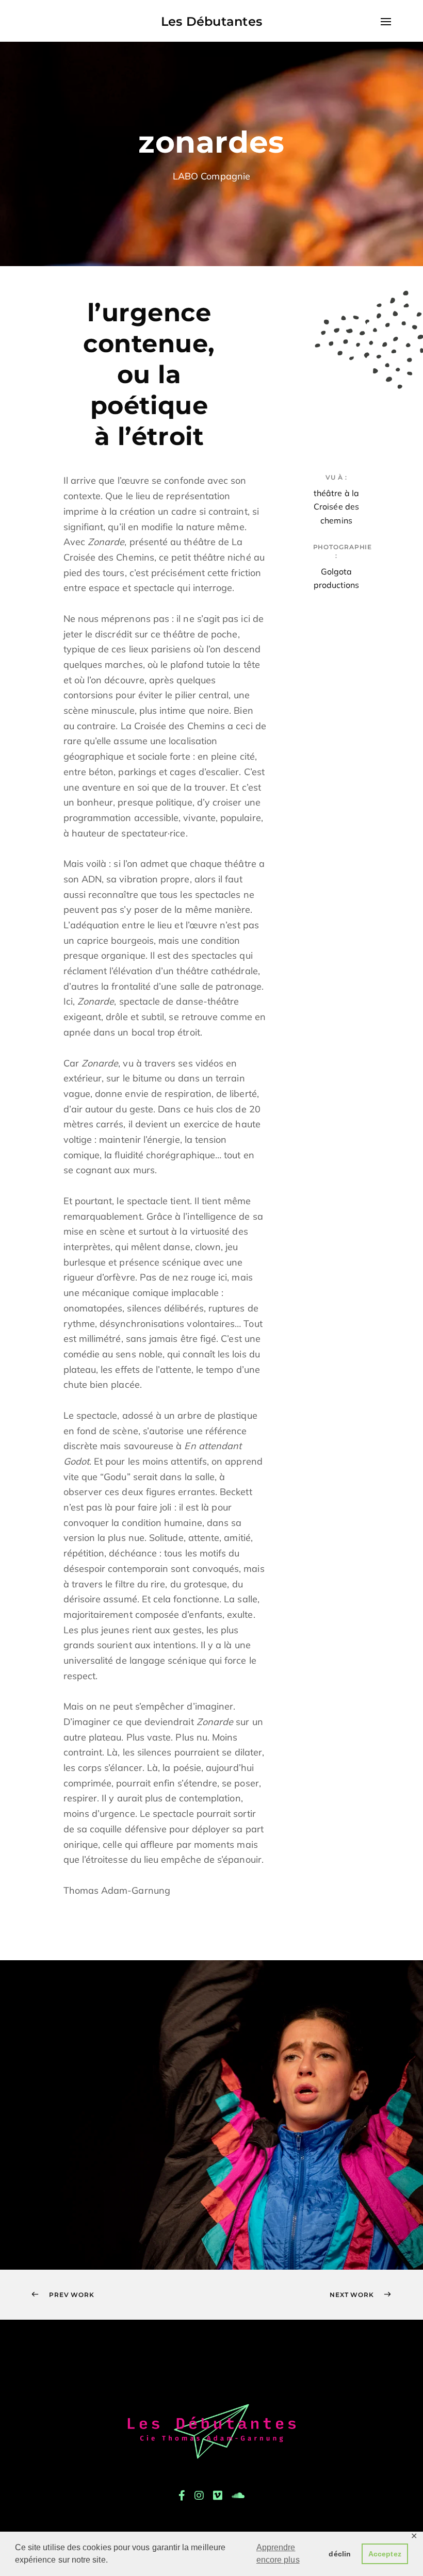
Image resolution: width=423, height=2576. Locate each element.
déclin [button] (339, 2554)
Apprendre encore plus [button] (278, 2554)
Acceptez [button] (385, 2554)
